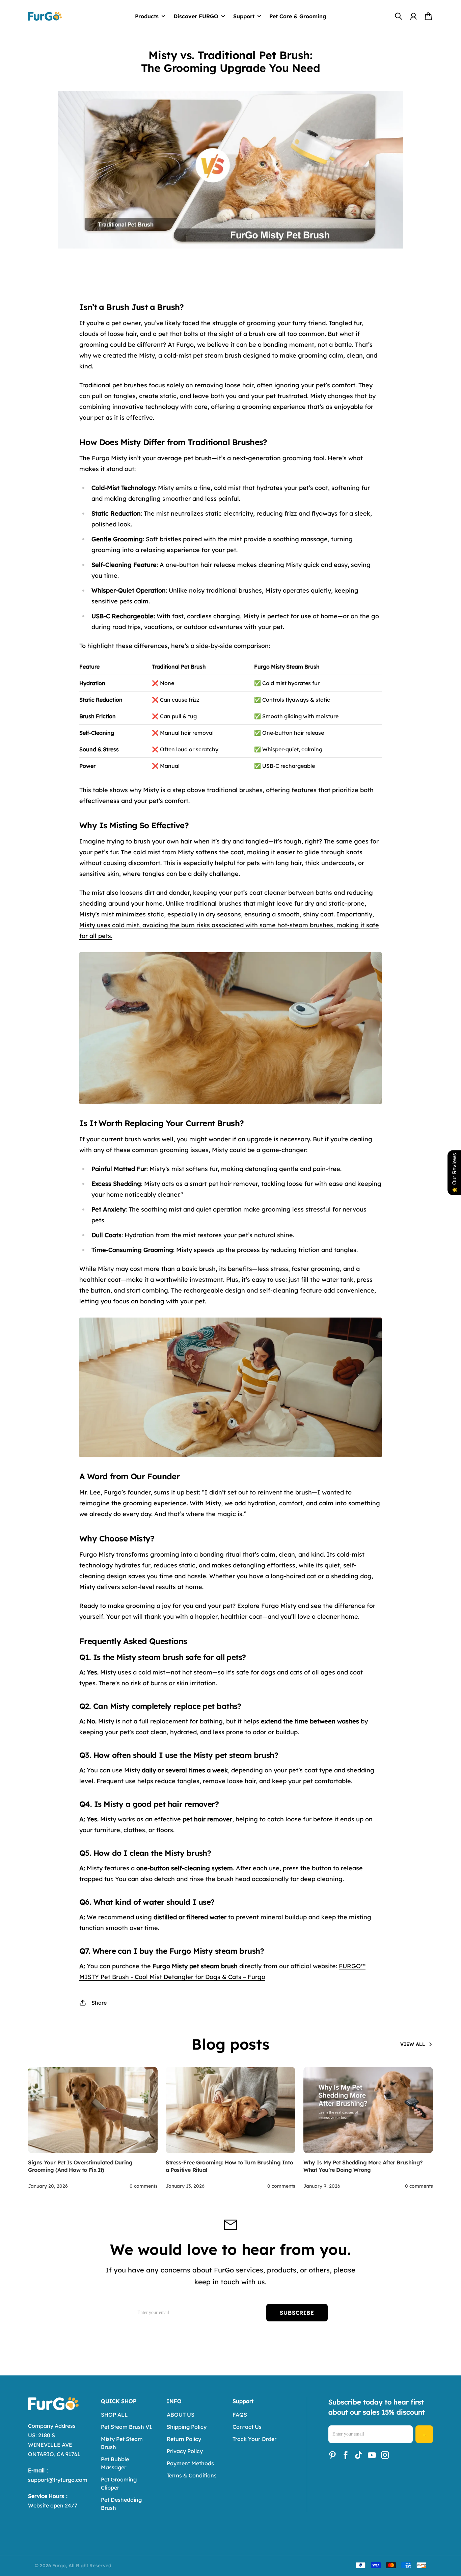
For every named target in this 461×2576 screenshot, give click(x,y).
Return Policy (184, 2439)
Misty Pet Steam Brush (122, 2443)
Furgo (59, 2566)
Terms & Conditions (192, 2475)
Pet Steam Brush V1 (126, 2427)
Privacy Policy (185, 2451)
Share (99, 2003)
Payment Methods (190, 2463)
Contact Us (247, 2427)
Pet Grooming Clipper (119, 2483)
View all (413, 2044)
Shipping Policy (187, 2427)
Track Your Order (254, 2439)
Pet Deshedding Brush (121, 2504)
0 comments (144, 2186)
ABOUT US (181, 2415)
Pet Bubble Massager (115, 2463)
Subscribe (297, 2313)
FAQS (240, 2415)
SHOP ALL (114, 2415)
